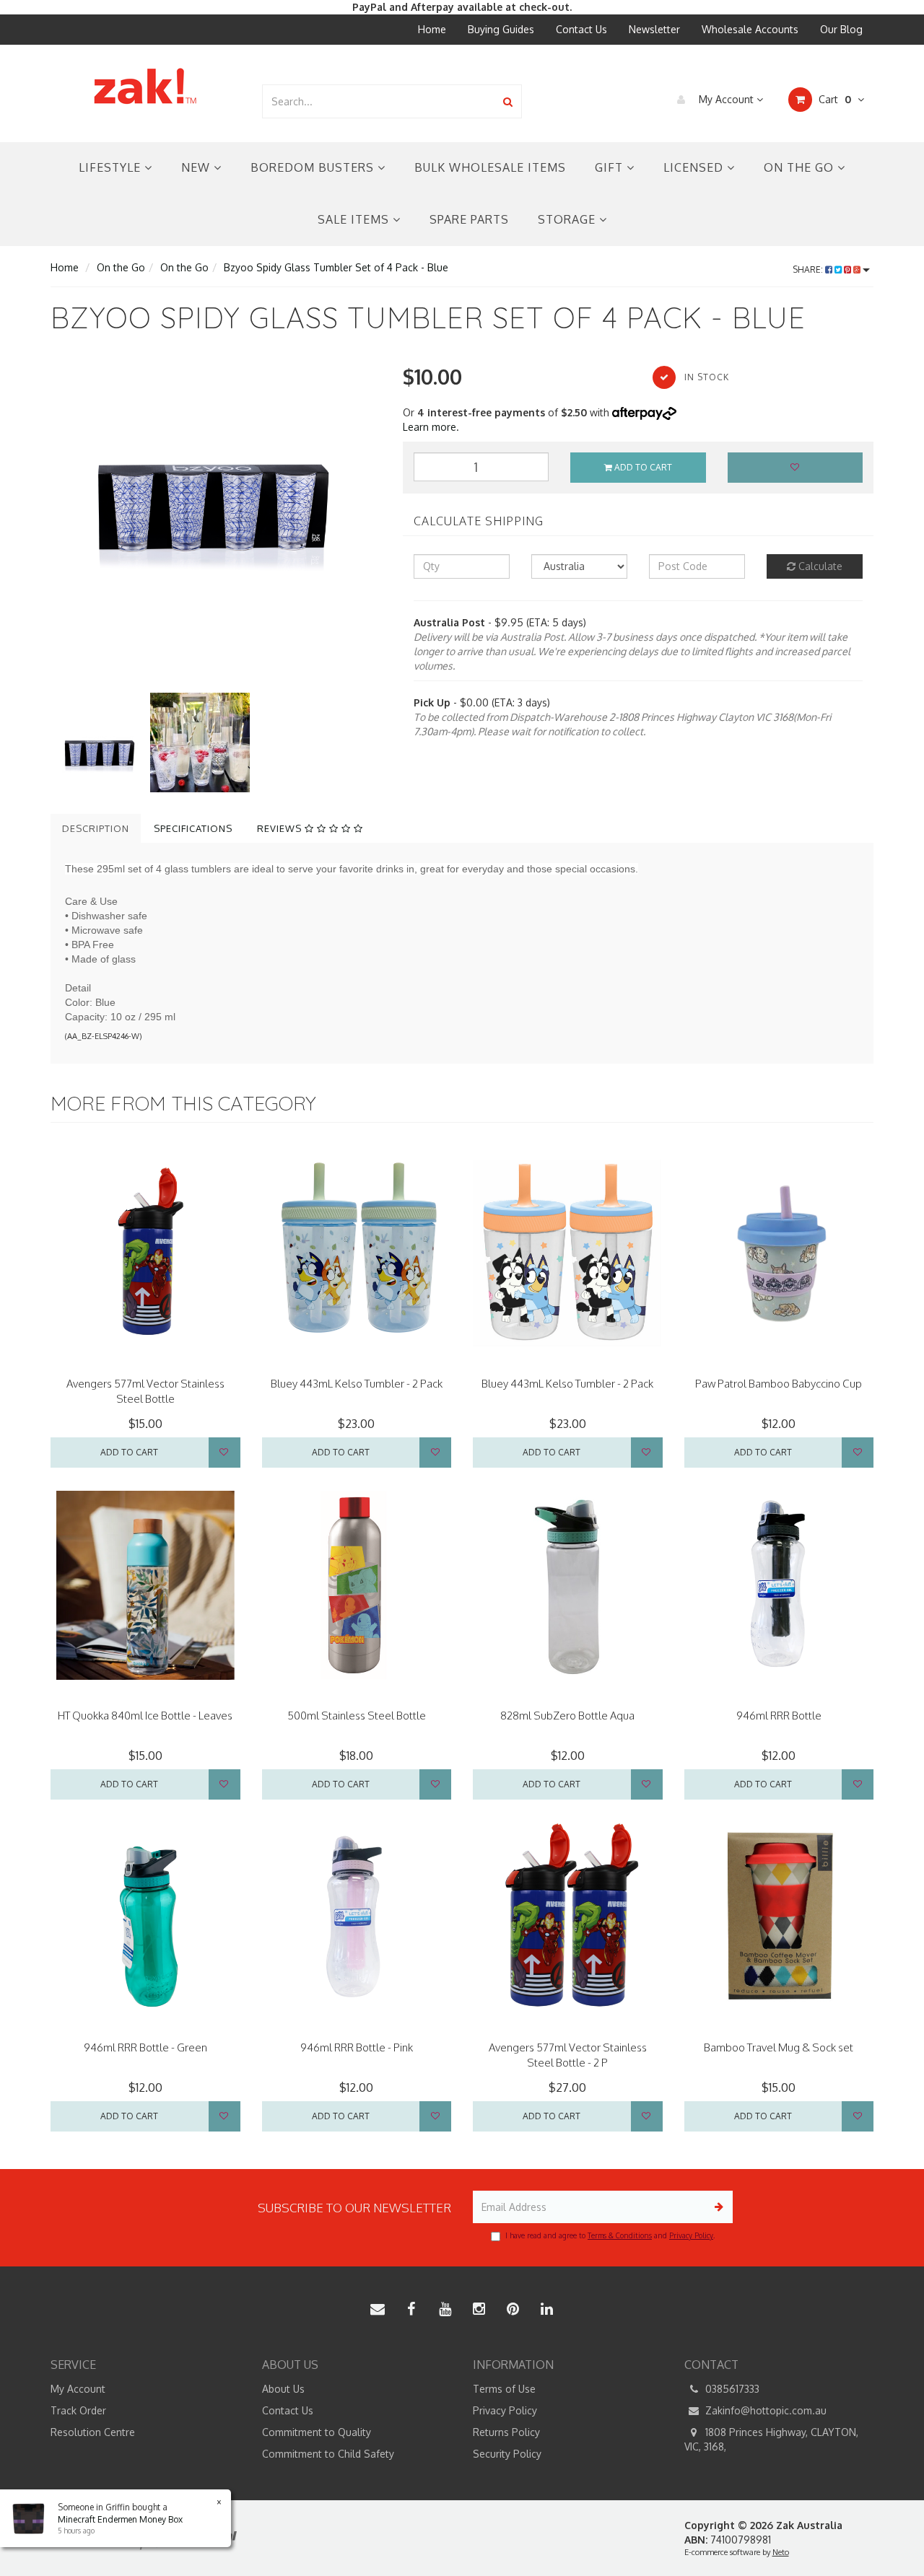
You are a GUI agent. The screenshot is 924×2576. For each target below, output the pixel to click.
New (197, 167)
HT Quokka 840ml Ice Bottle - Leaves (145, 1716)
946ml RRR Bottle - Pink (357, 2047)
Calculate (819, 566)
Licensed (695, 167)
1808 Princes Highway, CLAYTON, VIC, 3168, (771, 2439)
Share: (809, 270)
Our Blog (841, 29)
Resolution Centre (93, 2432)
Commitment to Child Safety (328, 2454)
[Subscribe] (716, 2207)
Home (432, 29)
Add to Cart (642, 467)
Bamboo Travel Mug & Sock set (779, 2047)
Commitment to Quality (317, 2432)
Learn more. (431, 427)
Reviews (281, 828)
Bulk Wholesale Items (490, 167)
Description (96, 828)
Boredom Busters (314, 167)
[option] (216, 472)
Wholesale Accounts (750, 29)
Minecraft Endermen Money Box (120, 2519)
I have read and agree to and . (610, 2235)
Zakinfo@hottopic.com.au (764, 2410)
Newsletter (654, 29)
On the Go (801, 167)
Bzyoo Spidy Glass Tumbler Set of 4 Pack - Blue (336, 267)
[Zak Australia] (145, 86)
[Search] (508, 101)
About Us (283, 2389)
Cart (833, 99)
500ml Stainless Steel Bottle (357, 1716)
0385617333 (731, 2389)
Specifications (193, 828)
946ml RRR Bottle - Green (145, 2047)
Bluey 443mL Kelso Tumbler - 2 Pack (357, 1384)
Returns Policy (506, 2432)
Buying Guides (501, 29)
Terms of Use (504, 2389)
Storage (568, 219)
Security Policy (507, 2454)
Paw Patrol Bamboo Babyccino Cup (779, 1384)
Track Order (78, 2410)
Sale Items (355, 219)
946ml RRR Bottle (779, 1716)
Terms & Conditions (620, 2235)
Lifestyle (112, 167)
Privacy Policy (691, 2235)
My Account (726, 99)
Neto (781, 2552)
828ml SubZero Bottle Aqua (567, 1716)
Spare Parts (469, 219)
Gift (611, 167)
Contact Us (581, 29)
